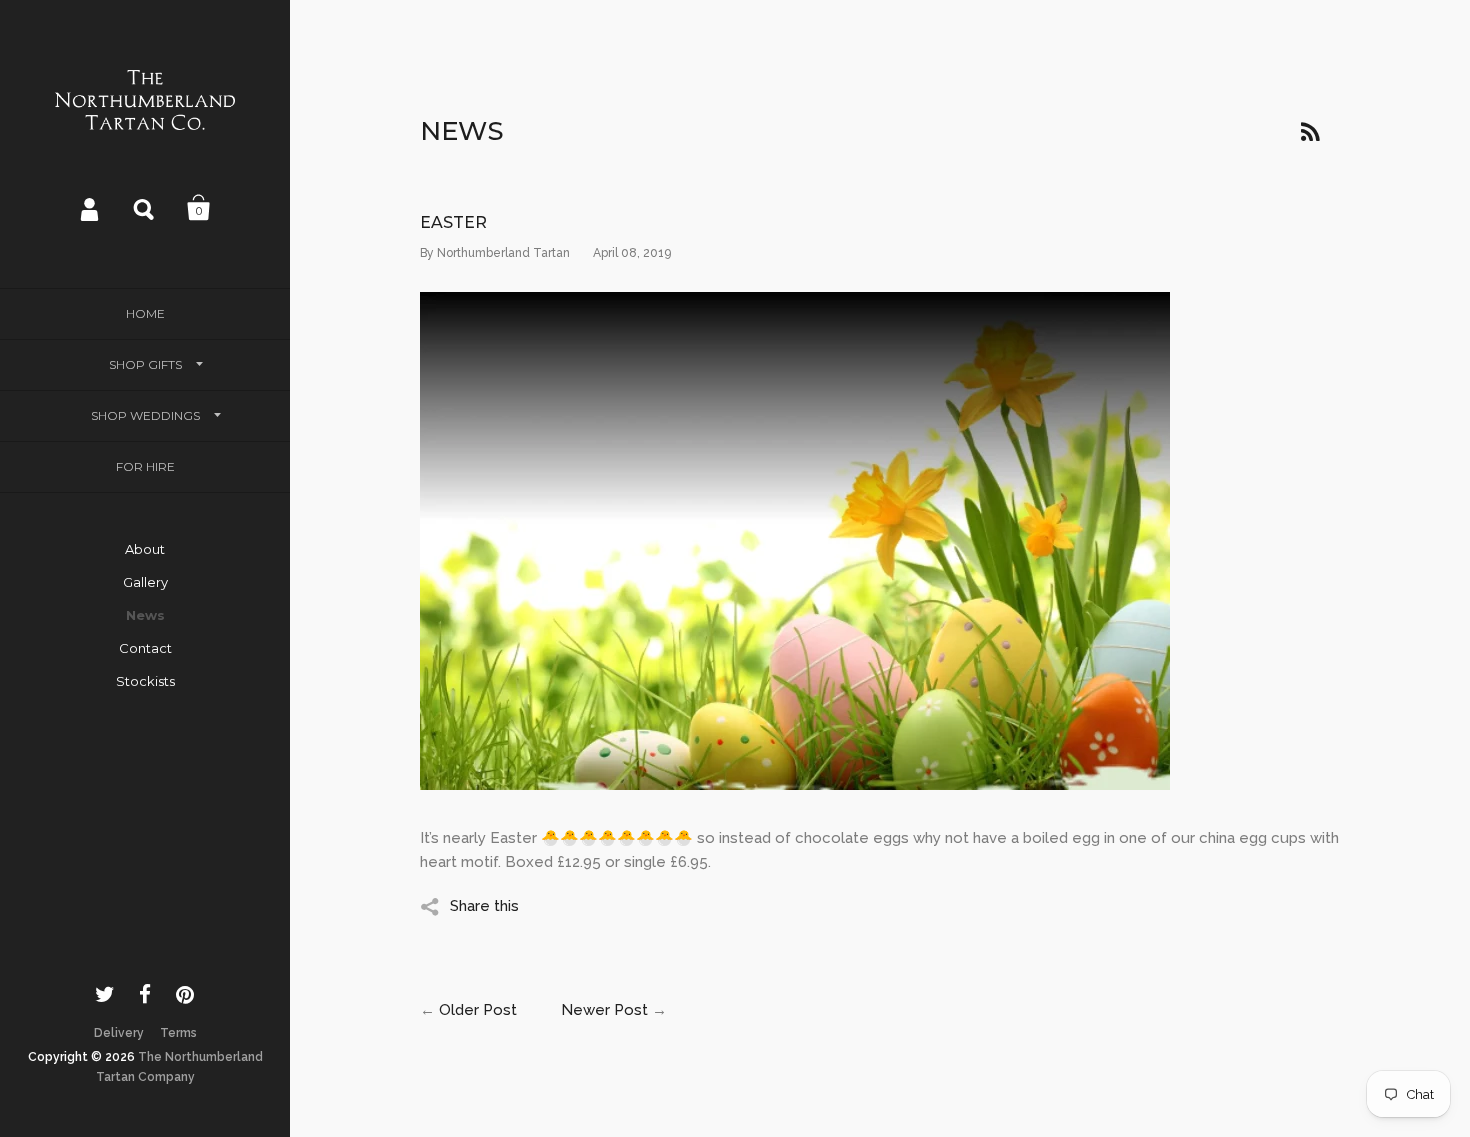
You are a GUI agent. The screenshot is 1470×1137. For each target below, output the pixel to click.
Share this (484, 906)
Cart (199, 208)
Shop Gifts (145, 364)
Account (91, 208)
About (145, 549)
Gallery (145, 582)
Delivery (119, 1033)
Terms (178, 1033)
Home (145, 313)
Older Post (478, 1010)
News (145, 615)
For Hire (145, 466)
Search (145, 208)
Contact (145, 648)
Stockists (145, 681)
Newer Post (604, 1010)
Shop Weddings (145, 415)
